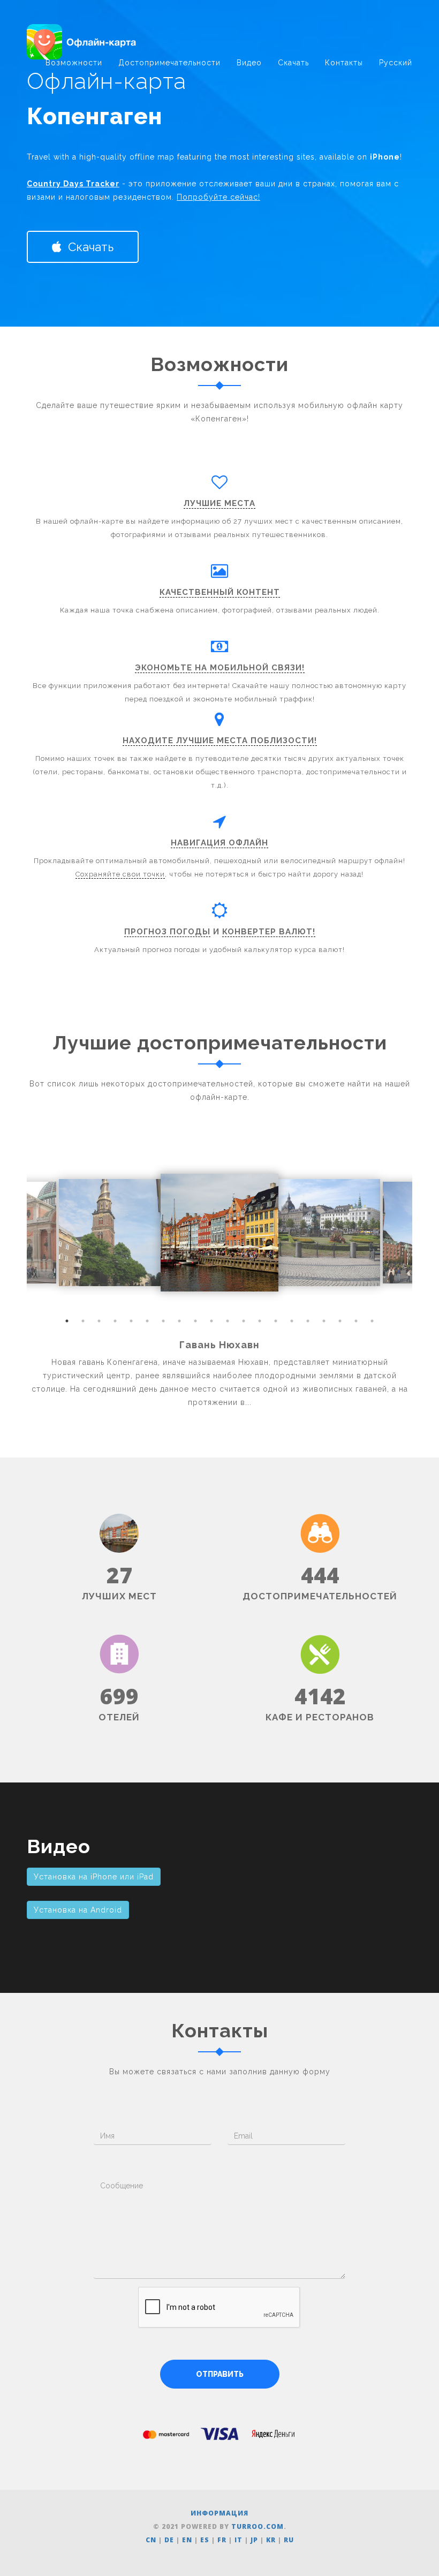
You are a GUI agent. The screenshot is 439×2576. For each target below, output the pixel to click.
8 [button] (179, 1321)
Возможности (74, 63)
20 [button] (372, 1321)
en (187, 2540)
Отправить (220, 2374)
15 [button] (292, 1321)
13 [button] (260, 1321)
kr (271, 2540)
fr (222, 2540)
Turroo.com (258, 2526)
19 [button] (356, 1321)
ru (289, 2540)
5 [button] (131, 1321)
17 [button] (324, 1321)
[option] (219, 1233)
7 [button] (163, 1321)
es (205, 2540)
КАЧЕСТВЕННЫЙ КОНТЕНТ (220, 592)
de (169, 2540)
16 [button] (308, 1321)
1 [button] (67, 1321)
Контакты (344, 63)
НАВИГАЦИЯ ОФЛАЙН (219, 843)
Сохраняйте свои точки (120, 874)
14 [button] (276, 1321)
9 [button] (195, 1321)
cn (151, 2540)
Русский (396, 63)
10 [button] (211, 1321)
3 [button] (99, 1321)
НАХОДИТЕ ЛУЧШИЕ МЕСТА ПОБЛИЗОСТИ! (220, 741)
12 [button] (244, 1321)
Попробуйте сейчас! (218, 197)
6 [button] (147, 1321)
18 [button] (340, 1321)
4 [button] (115, 1321)
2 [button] (83, 1321)
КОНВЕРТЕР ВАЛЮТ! (269, 932)
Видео (249, 63)
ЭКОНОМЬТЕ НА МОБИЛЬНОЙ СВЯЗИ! (220, 668)
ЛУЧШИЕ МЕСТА (219, 503)
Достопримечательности (169, 63)
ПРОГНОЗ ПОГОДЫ (167, 932)
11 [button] (228, 1321)
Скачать (293, 63)
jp (254, 2540)
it (239, 2540)
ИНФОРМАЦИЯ (219, 2513)
